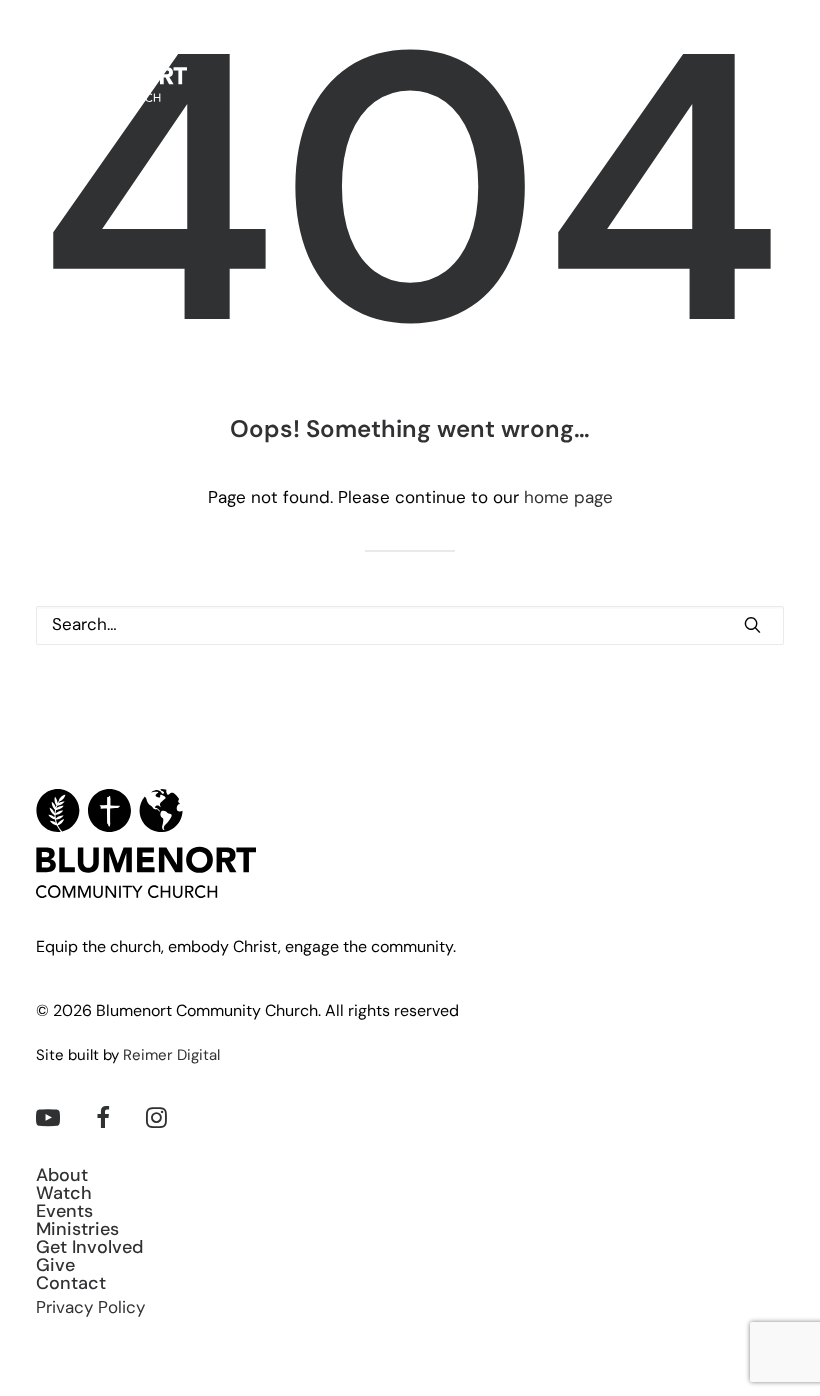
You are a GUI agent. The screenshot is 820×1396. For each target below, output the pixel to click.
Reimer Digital (171, 1056)
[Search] (410, 625)
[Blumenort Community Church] (111, 64)
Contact (71, 1285)
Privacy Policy (90, 1308)
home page (568, 498)
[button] (774, 64)
